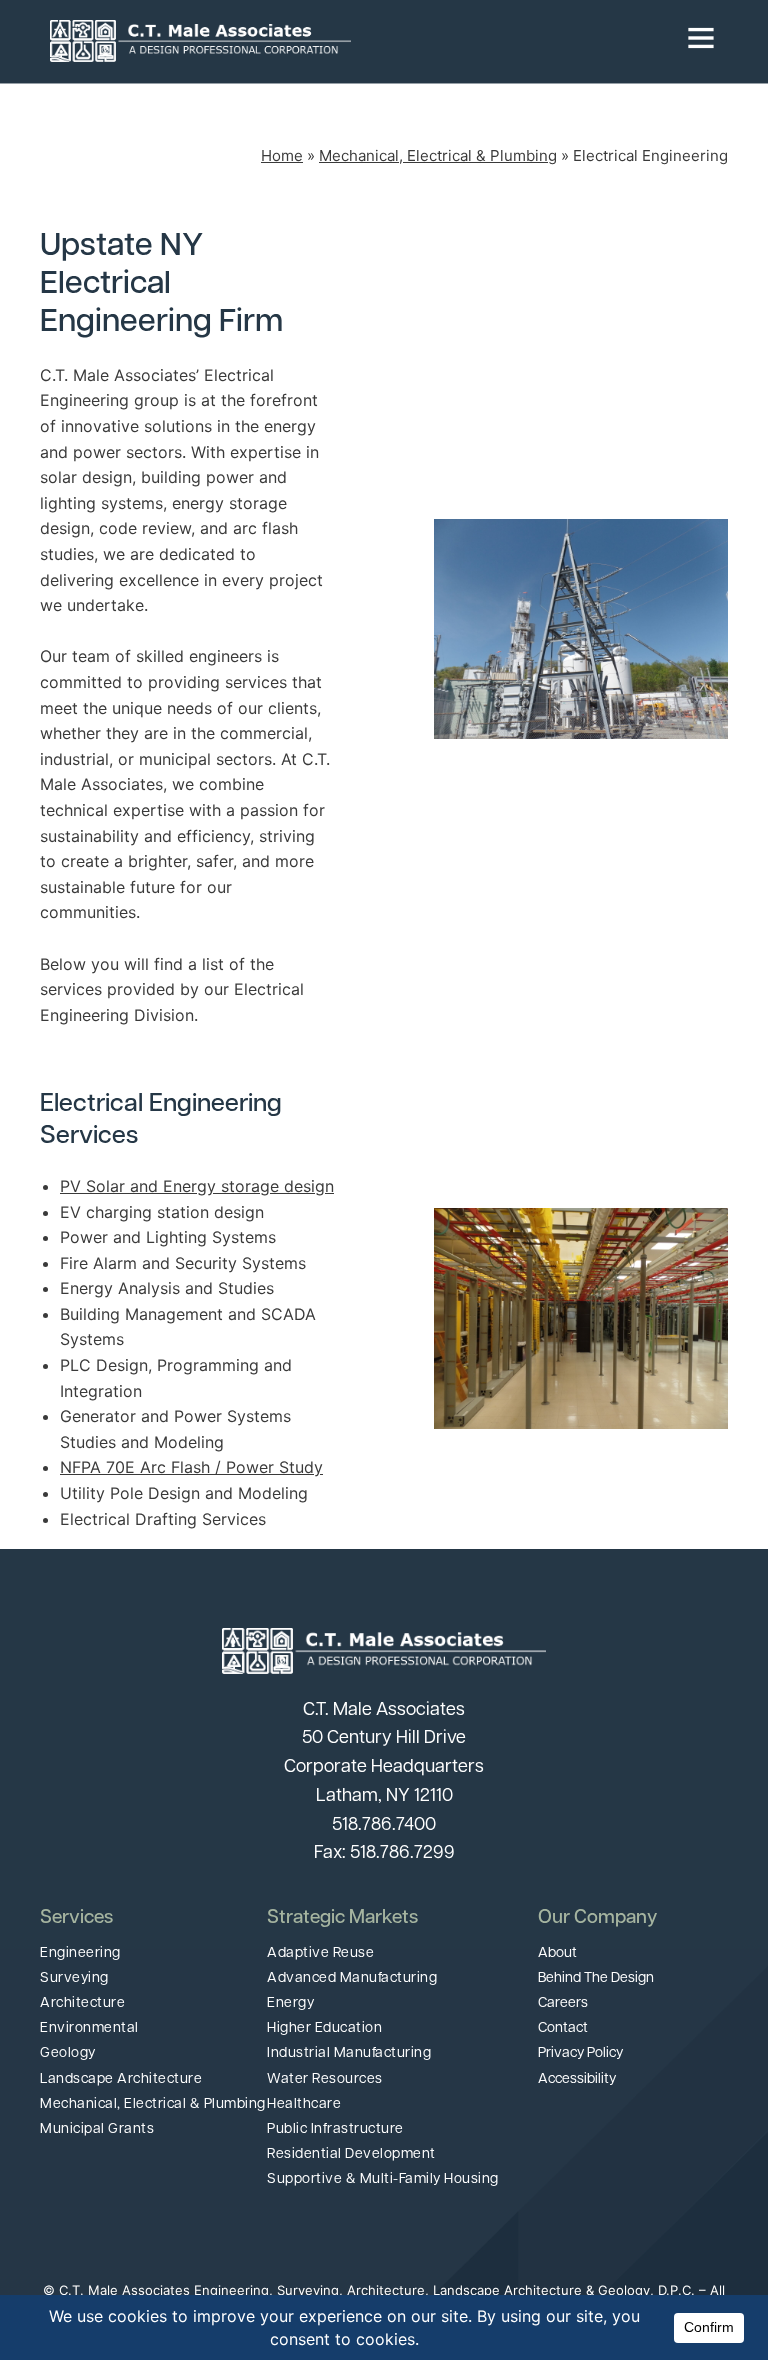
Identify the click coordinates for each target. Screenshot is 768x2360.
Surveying (74, 1978)
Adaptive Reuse (320, 1953)
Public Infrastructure (335, 2129)
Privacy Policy (580, 2053)
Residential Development (351, 2154)
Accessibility (577, 2079)
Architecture (82, 2003)
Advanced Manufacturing (352, 1978)
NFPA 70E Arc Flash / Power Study (191, 1467)
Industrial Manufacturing (349, 2053)
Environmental (89, 2028)
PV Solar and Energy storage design (197, 1186)
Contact (563, 2028)
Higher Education (324, 2028)
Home (282, 155)
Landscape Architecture (121, 2079)
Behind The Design (596, 1978)
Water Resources (325, 2079)
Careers (563, 2003)
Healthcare (304, 2104)
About (557, 1953)
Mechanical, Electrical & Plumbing (438, 155)
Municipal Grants (97, 2129)
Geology (68, 2053)
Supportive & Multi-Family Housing (383, 2179)
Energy (290, 2003)
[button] (534, 41)
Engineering (80, 1953)
